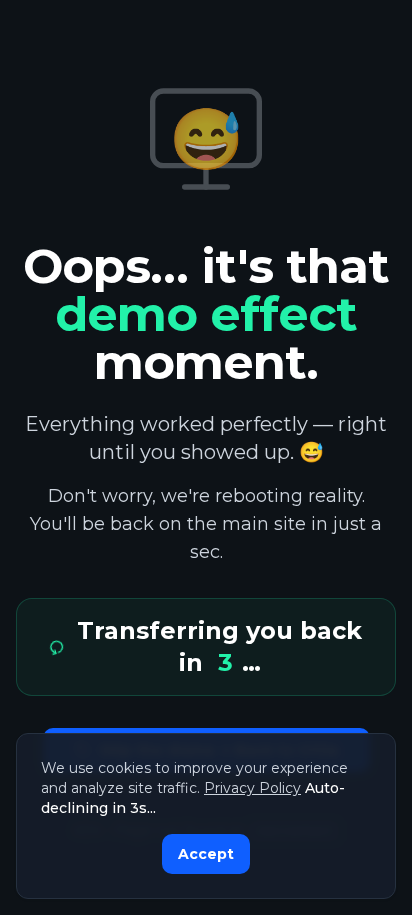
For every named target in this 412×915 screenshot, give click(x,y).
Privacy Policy (252, 788)
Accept (206, 854)
